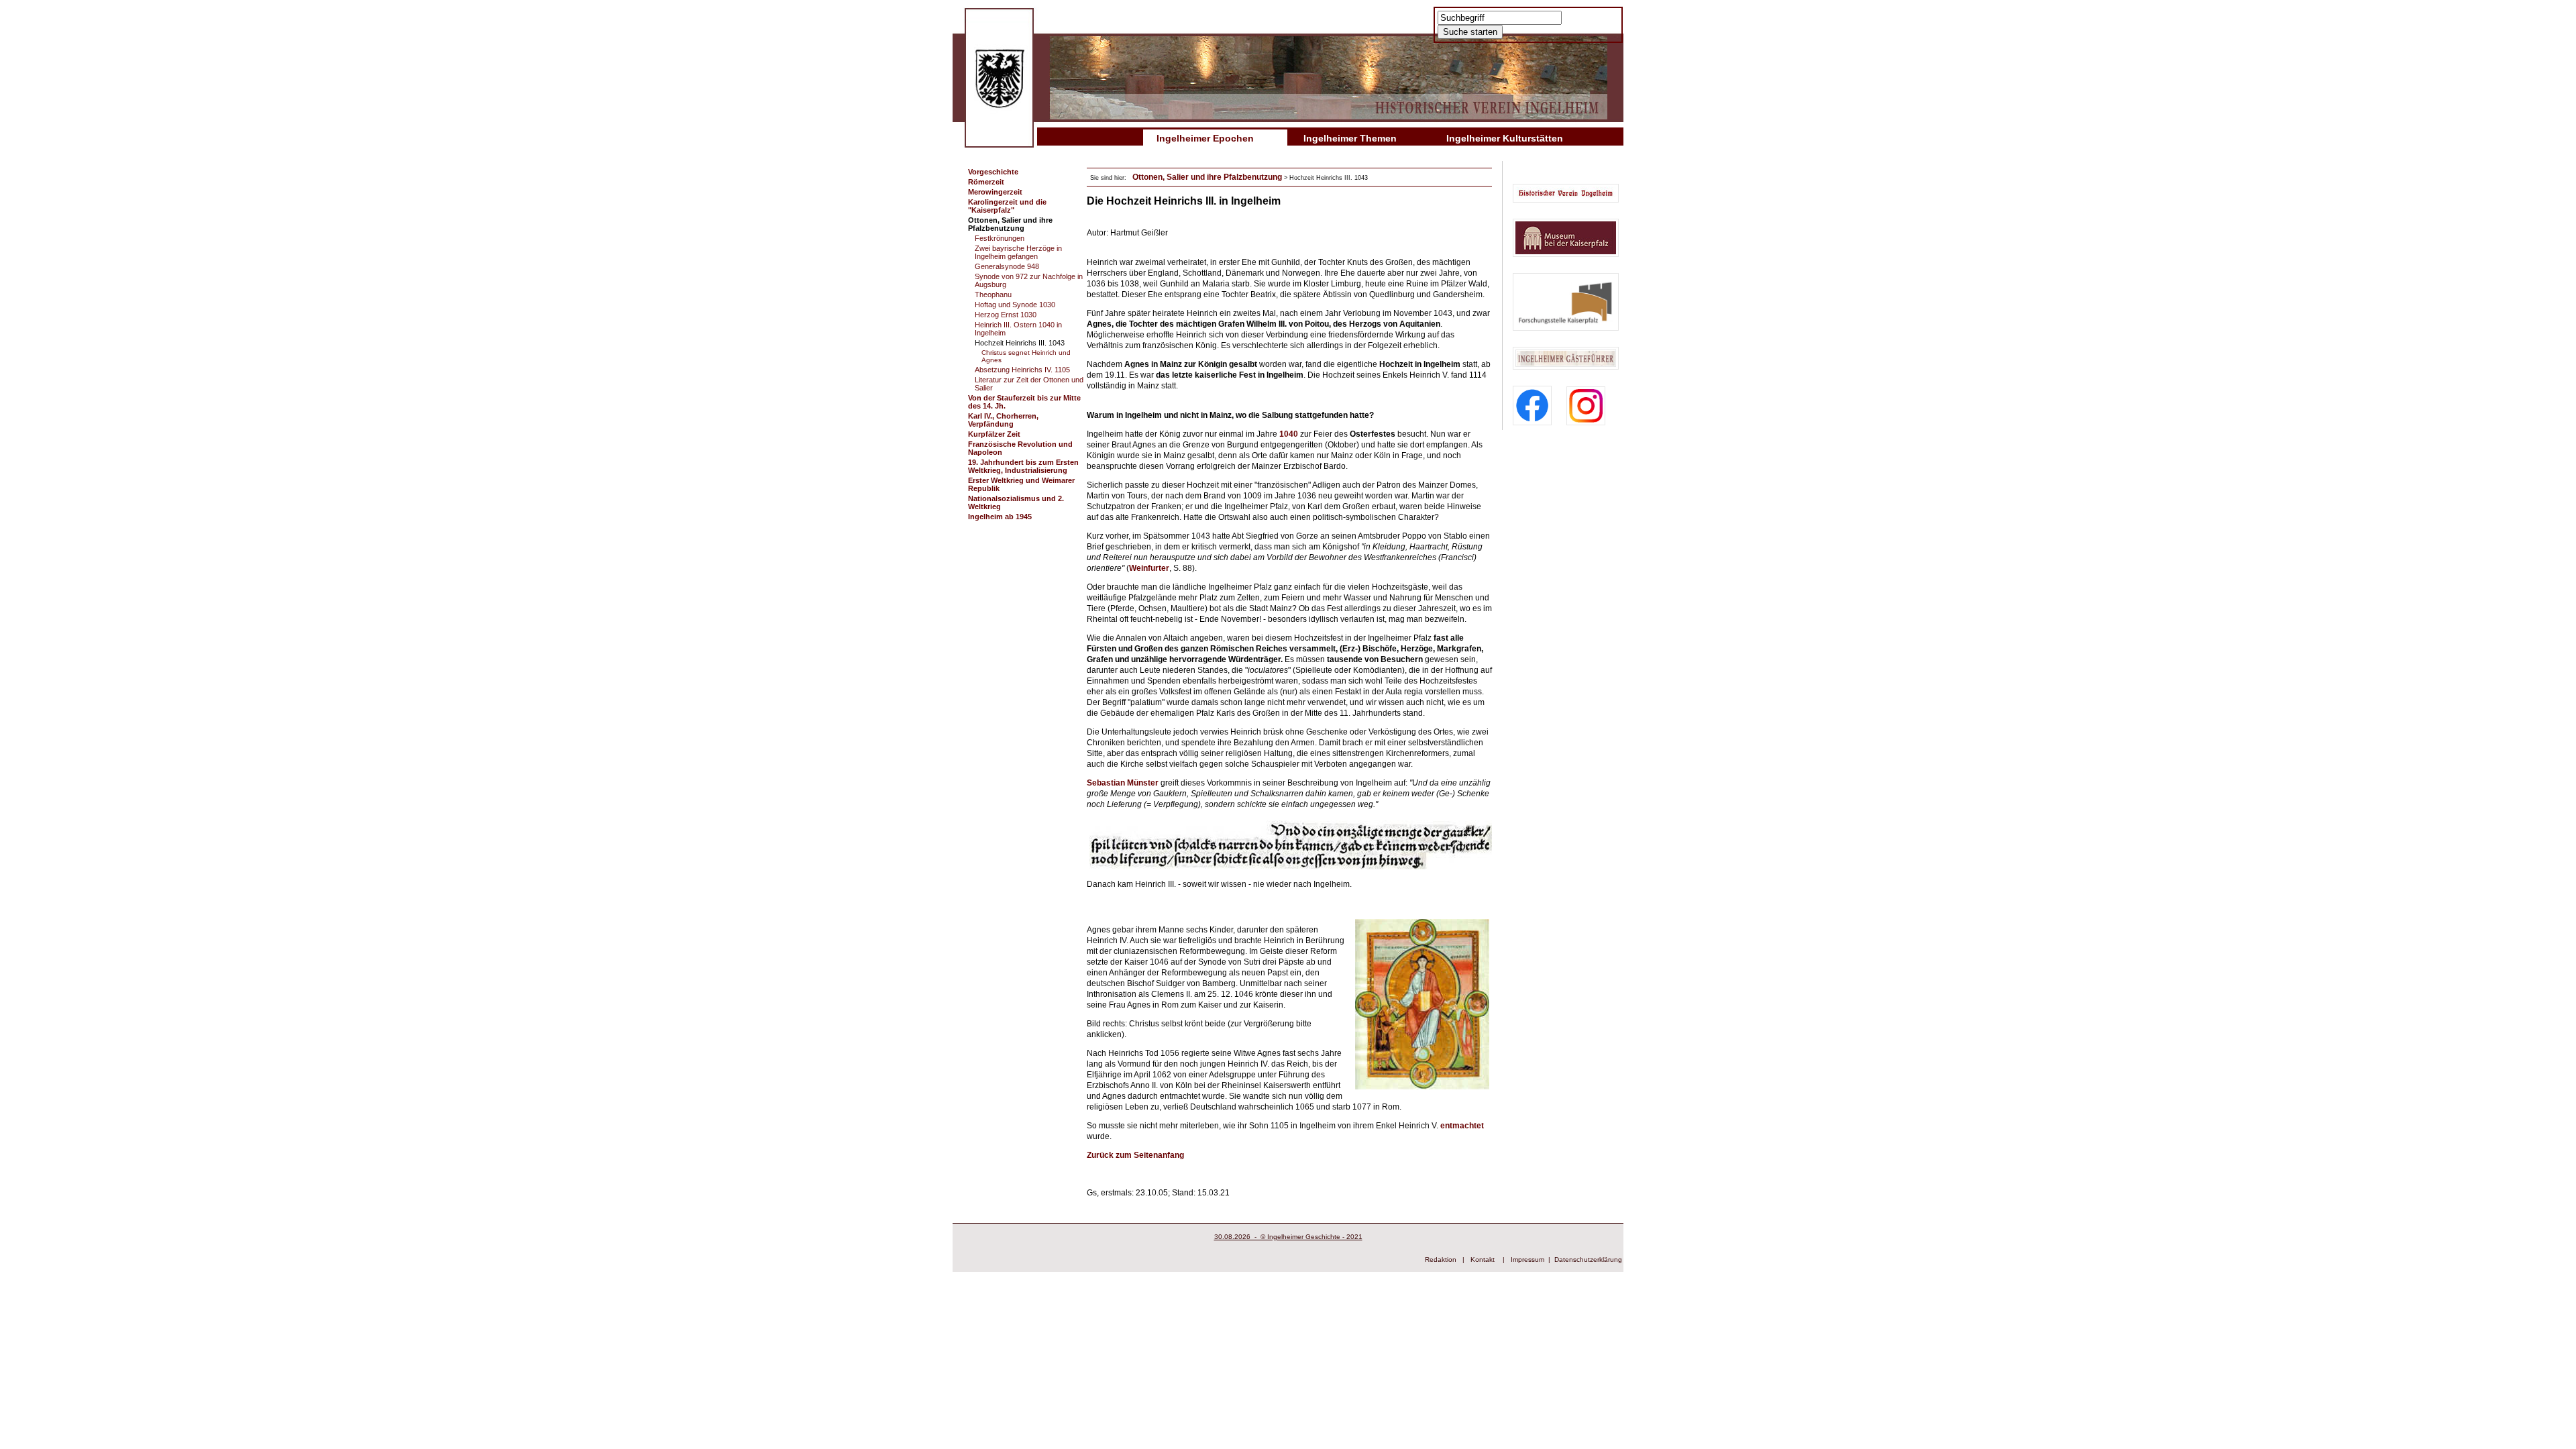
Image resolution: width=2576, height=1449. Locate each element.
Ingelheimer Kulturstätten (1505, 138)
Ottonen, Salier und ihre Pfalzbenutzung (1010, 224)
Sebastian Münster (1123, 783)
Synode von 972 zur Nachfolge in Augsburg (1029, 280)
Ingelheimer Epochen (1205, 138)
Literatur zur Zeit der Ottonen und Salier (1029, 384)
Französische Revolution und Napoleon (1020, 448)
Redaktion (1441, 1259)
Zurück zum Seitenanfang (1135, 1155)
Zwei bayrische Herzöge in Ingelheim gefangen (1018, 252)
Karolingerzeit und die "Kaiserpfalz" (1007, 206)
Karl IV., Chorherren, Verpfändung (1003, 420)
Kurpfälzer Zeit (994, 434)
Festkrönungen (1000, 238)
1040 (1290, 434)
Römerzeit (986, 182)
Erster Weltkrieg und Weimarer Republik (1021, 484)
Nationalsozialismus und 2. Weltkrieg (1016, 502)
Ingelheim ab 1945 (1000, 517)
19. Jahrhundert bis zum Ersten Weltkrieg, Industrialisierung (1023, 466)
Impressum (1527, 1259)
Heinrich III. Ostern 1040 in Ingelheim (1018, 329)
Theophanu (993, 294)
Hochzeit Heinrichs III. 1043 (1020, 343)
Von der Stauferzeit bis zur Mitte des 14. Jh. (1024, 402)
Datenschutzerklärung (1588, 1259)
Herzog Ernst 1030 (1006, 315)
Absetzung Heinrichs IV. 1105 (1022, 370)
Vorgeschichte (993, 172)
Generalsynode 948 (1007, 266)
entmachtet (1462, 1126)
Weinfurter (1149, 568)
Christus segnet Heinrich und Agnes (1026, 356)
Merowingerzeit (995, 192)
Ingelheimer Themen (1350, 138)
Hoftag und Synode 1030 (1015, 305)
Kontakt (1483, 1259)
